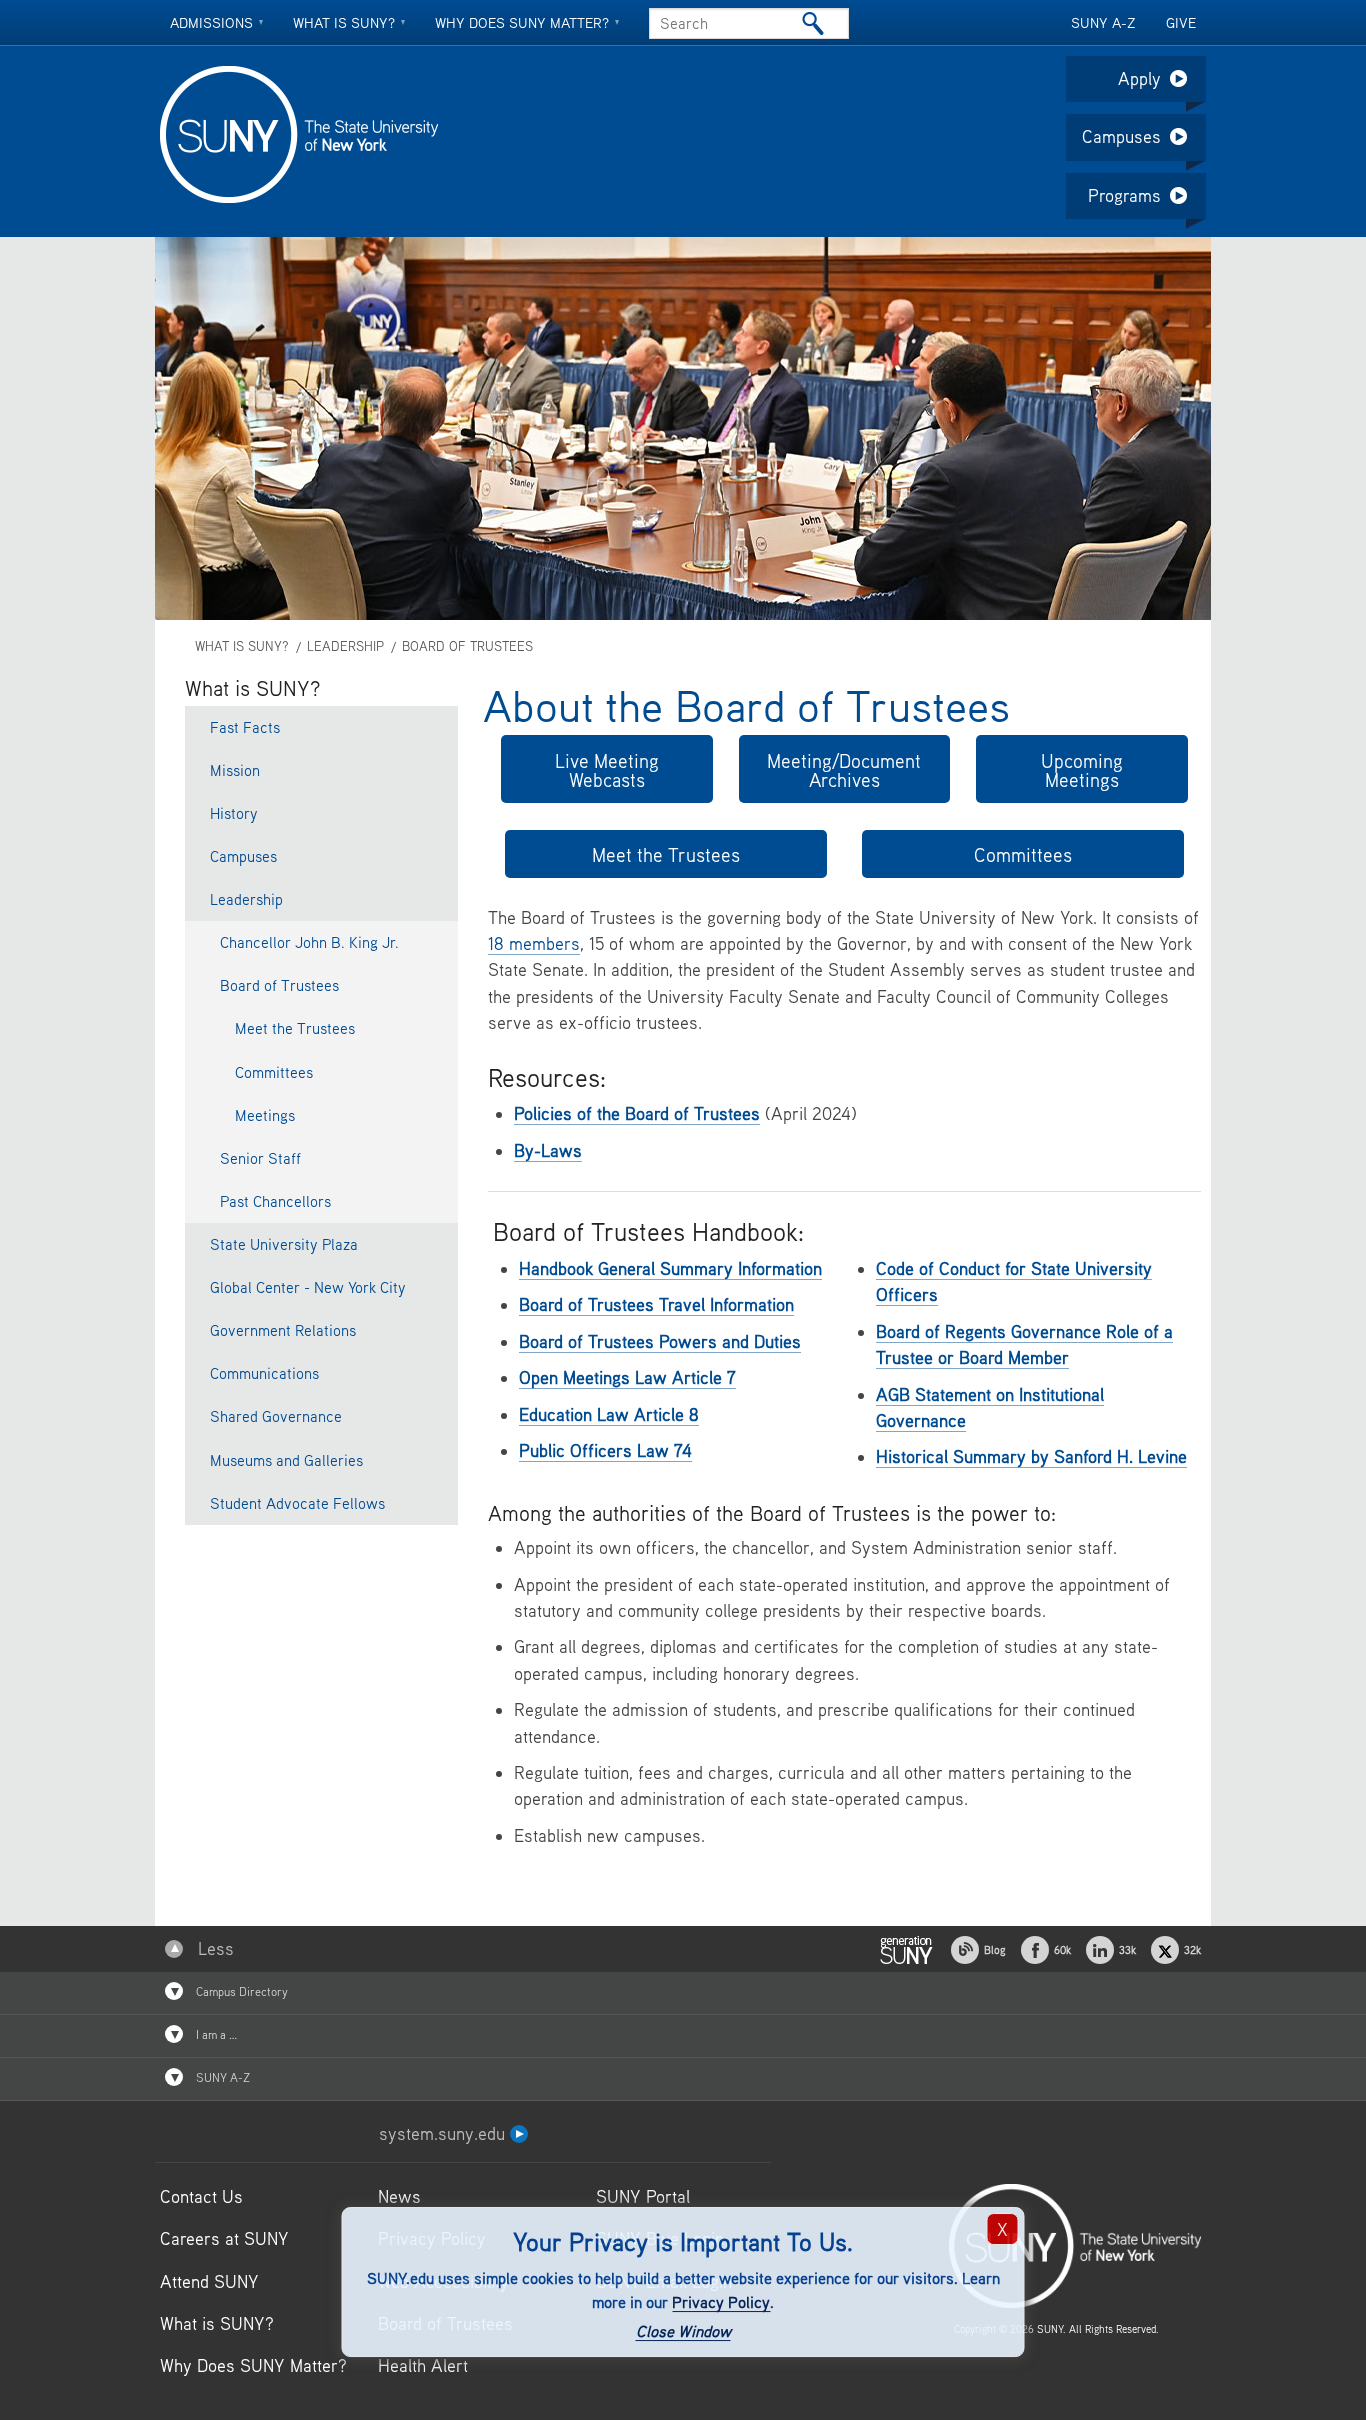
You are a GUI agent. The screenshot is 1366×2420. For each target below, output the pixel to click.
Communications (264, 1373)
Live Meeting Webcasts (607, 770)
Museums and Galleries (286, 1460)
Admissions (211, 22)
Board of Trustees (467, 646)
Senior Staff (260, 1158)
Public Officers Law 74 (605, 1450)
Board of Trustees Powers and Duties (660, 1341)
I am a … (215, 2034)
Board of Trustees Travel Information (656, 1304)
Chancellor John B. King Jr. (309, 942)
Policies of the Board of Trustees (637, 1113)
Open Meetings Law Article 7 (627, 1377)
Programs (1124, 195)
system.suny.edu (444, 2133)
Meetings (265, 1115)
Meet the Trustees (666, 854)
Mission (235, 770)
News (399, 2196)
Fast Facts (245, 727)
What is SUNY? (344, 22)
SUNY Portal (643, 2196)
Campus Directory (240, 1991)
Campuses (1121, 136)
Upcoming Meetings (1082, 770)
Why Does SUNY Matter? (253, 2365)
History (234, 813)
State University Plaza (284, 1244)
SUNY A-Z (1103, 22)
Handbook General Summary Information (670, 1268)
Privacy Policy (721, 2302)
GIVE (1181, 22)
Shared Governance (276, 1416)
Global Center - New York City (308, 1287)
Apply (1139, 78)
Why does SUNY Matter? (522, 22)
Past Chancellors (275, 1201)
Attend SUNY (209, 2281)
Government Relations (283, 1330)
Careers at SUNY (224, 2238)
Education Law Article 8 (609, 1414)
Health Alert (423, 2365)
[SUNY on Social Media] (906, 1947)
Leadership (345, 646)
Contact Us (201, 2196)
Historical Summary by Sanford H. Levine (1031, 1456)
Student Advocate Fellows (297, 1503)
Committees (1023, 854)
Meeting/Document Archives (844, 770)
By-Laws (548, 1150)
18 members (534, 943)
